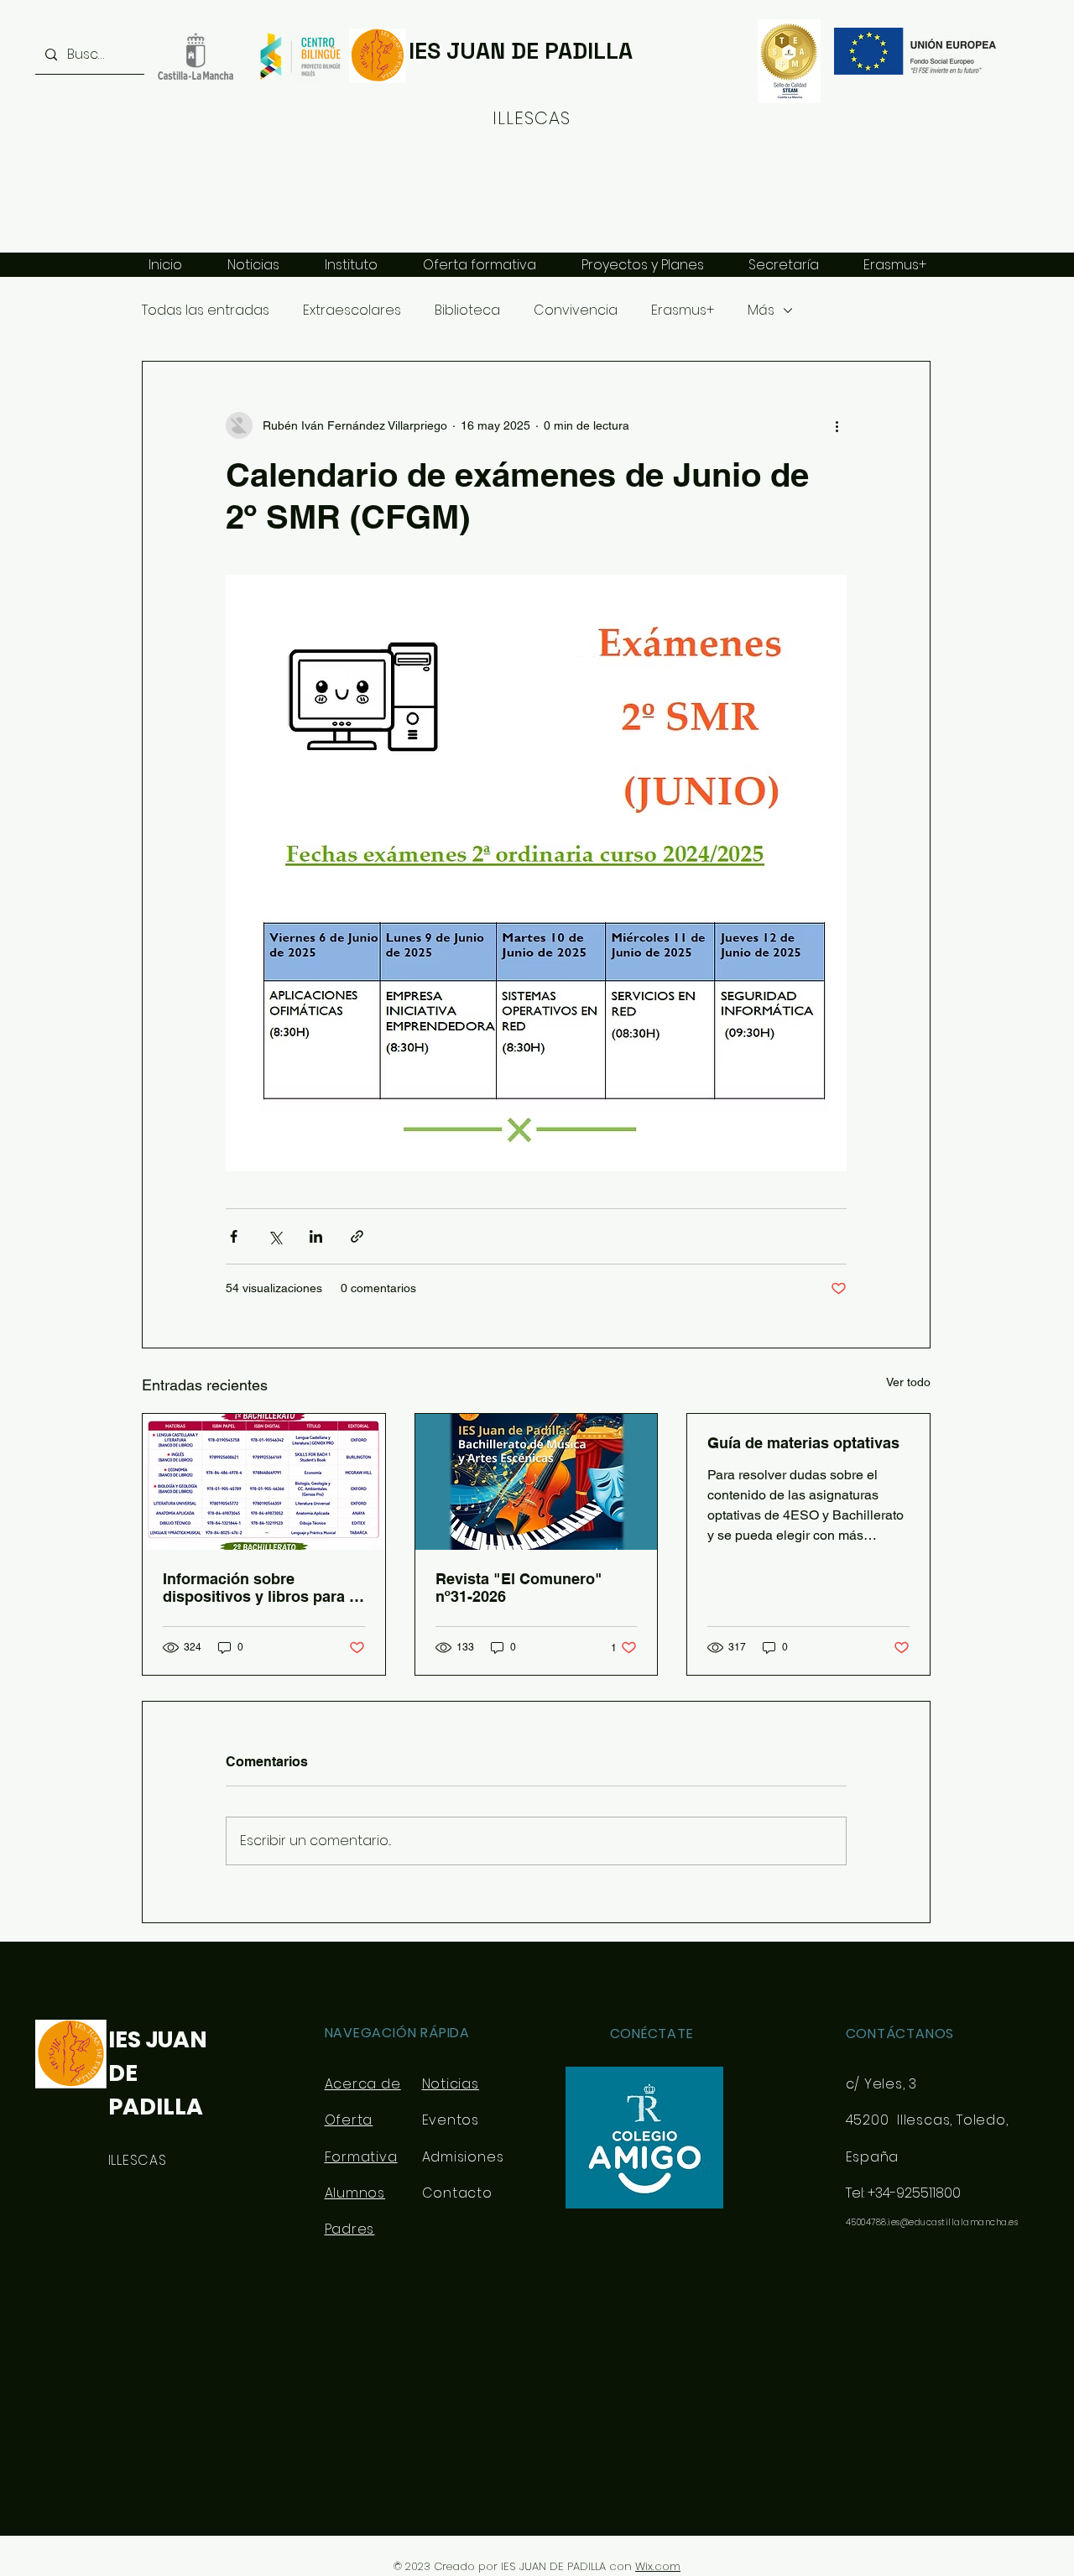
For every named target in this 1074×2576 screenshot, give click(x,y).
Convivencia (576, 310)
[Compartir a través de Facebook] (234, 1236)
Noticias (451, 2084)
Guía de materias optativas (803, 1443)
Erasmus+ (683, 310)
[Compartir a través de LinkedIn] (316, 1236)
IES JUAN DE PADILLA (521, 51)
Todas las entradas (206, 310)
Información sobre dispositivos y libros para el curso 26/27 (262, 1588)
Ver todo (908, 1382)
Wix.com (658, 2566)
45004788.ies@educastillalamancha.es (932, 2222)
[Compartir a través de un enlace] (357, 1236)
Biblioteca (467, 310)
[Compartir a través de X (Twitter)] (275, 1236)
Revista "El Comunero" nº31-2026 (519, 1588)
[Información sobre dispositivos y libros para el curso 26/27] (264, 1482)
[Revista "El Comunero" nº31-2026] (537, 1482)
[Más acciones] (837, 425)
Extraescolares (352, 310)
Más (761, 310)
